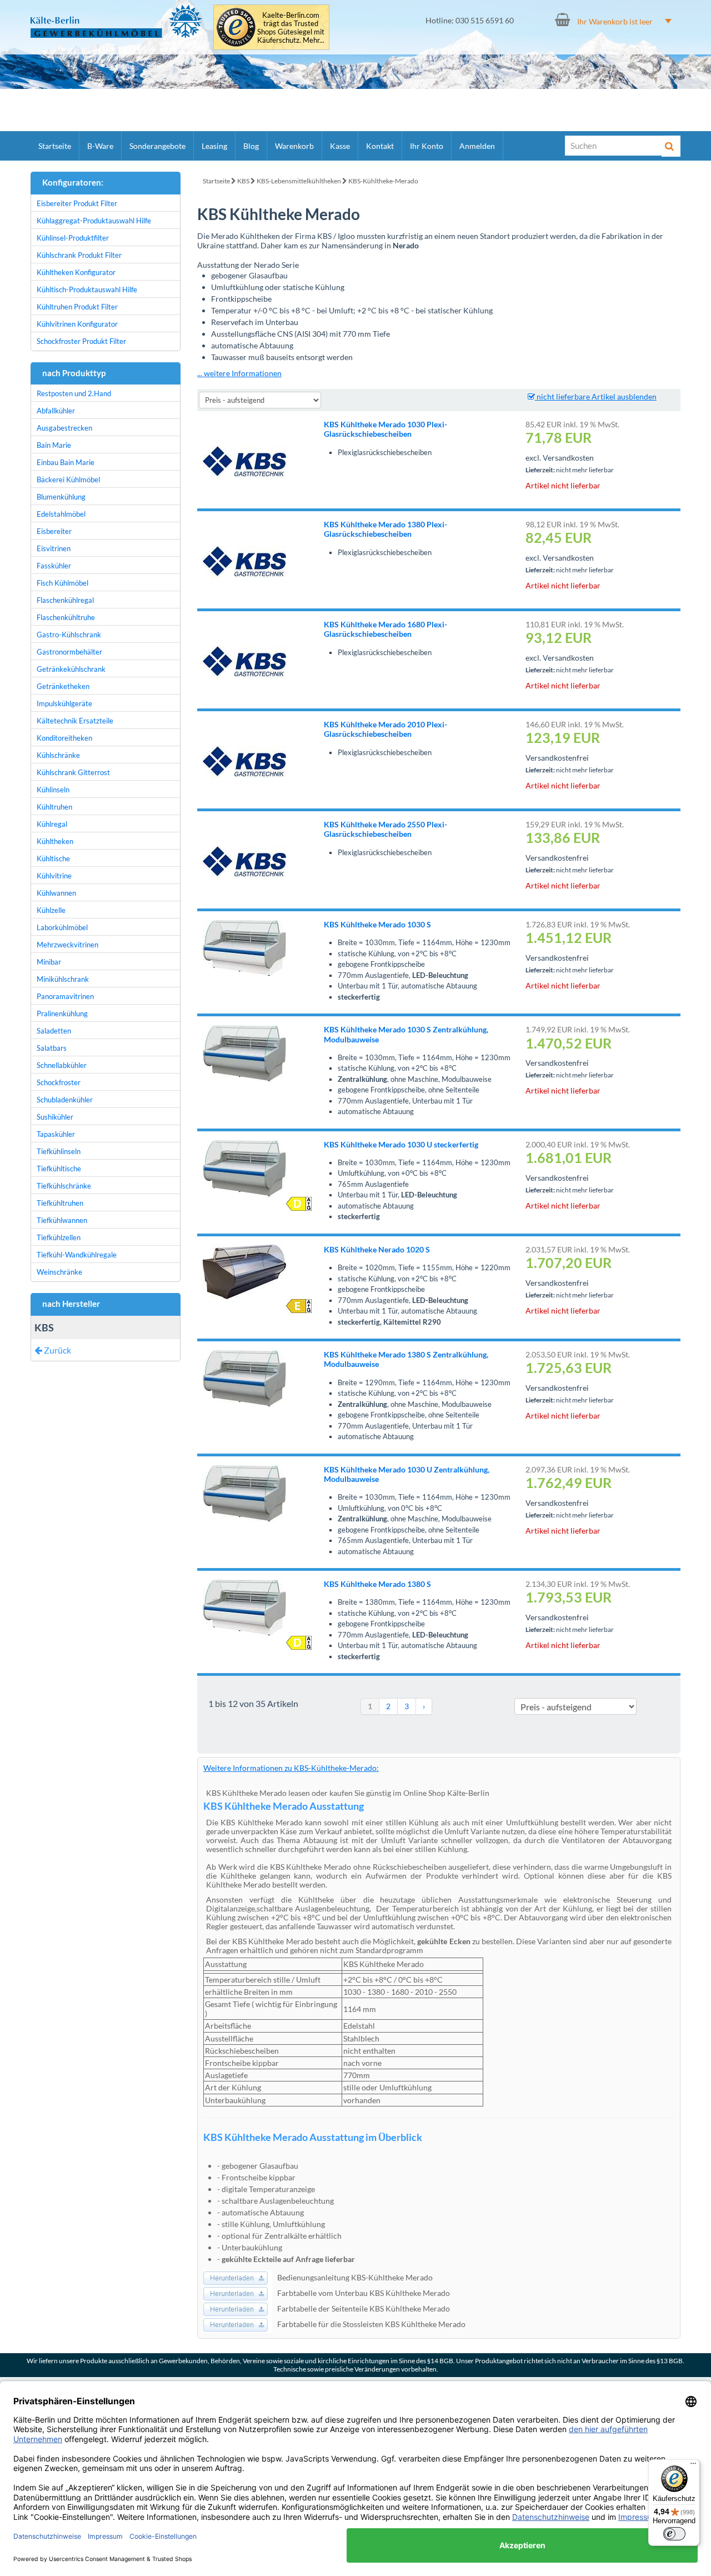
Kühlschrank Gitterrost (73, 772)
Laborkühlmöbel (62, 927)
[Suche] (671, 146)
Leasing (214, 146)
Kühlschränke (58, 755)
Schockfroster (59, 1082)
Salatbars (52, 1048)
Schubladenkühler (65, 1100)
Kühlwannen (56, 893)
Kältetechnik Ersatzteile (75, 721)
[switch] (674, 2534)
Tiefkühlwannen (62, 1220)
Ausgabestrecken (64, 428)
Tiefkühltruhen (60, 1203)
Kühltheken (55, 841)
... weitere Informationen (239, 373)
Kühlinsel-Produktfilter (73, 238)
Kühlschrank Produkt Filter (79, 255)
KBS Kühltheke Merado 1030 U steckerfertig (401, 1144)
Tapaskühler (56, 1134)
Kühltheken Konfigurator (76, 272)
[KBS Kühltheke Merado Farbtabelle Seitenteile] (238, 2308)
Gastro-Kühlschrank (69, 635)
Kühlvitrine (54, 876)
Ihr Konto (427, 146)
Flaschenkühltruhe (66, 617)
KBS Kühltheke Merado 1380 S (377, 1584)
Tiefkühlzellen (59, 1237)
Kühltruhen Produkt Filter (77, 307)
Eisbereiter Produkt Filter (77, 203)
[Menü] (693, 2466)
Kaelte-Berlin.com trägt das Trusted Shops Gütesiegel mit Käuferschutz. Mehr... (291, 28)
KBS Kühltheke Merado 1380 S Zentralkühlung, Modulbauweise (406, 1359)
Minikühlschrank (63, 979)
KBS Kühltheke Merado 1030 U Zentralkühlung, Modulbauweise (407, 1474)
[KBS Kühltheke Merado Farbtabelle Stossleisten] (238, 2323)
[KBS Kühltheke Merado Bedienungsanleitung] (238, 2277)
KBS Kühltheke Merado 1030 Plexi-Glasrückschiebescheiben (385, 429)
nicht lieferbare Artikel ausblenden (596, 396)
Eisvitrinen (54, 548)
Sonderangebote (157, 146)
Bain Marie (54, 445)
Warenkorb (294, 146)
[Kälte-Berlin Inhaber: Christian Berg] (116, 21)
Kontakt (380, 146)
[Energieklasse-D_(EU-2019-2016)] (299, 1204)
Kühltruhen (54, 807)
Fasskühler (54, 566)
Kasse (340, 146)
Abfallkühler (56, 411)
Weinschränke (59, 1272)
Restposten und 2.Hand (74, 393)
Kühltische (53, 858)
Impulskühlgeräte (64, 703)
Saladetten (54, 1031)
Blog (251, 146)
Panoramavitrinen (65, 996)
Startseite (55, 146)
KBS (243, 181)
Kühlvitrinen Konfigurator (77, 324)
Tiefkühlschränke (64, 1186)
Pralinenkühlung (62, 1014)
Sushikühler (55, 1117)
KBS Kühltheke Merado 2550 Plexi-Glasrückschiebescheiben (385, 829)
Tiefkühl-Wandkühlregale (77, 1255)
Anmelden (477, 146)
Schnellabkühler (62, 1065)
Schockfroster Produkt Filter (81, 341)
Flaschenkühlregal (65, 600)
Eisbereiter (54, 531)
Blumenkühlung (61, 497)
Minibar (49, 962)
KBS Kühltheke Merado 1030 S (377, 924)
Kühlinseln (53, 790)
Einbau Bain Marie (66, 462)
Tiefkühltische (59, 1169)
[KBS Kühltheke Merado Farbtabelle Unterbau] (238, 2292)
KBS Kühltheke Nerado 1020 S (377, 1249)
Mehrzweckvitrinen (67, 945)
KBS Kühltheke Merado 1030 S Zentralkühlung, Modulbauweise (406, 1034)
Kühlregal (52, 824)
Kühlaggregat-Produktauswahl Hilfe (94, 221)
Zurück (57, 1350)
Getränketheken (63, 686)
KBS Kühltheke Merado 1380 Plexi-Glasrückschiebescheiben (385, 529)
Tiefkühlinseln (59, 1151)
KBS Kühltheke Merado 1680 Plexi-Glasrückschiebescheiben (385, 629)
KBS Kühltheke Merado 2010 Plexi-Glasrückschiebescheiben (385, 729)
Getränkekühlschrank (71, 669)
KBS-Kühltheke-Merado (383, 181)
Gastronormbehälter (69, 652)
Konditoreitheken (64, 738)
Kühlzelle (51, 910)
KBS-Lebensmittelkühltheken (299, 181)
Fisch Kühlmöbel (62, 583)
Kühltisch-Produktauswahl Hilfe (87, 289)
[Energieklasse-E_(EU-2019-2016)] (299, 1306)
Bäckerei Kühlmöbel (68, 480)
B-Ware (100, 146)
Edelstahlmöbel (61, 514)
